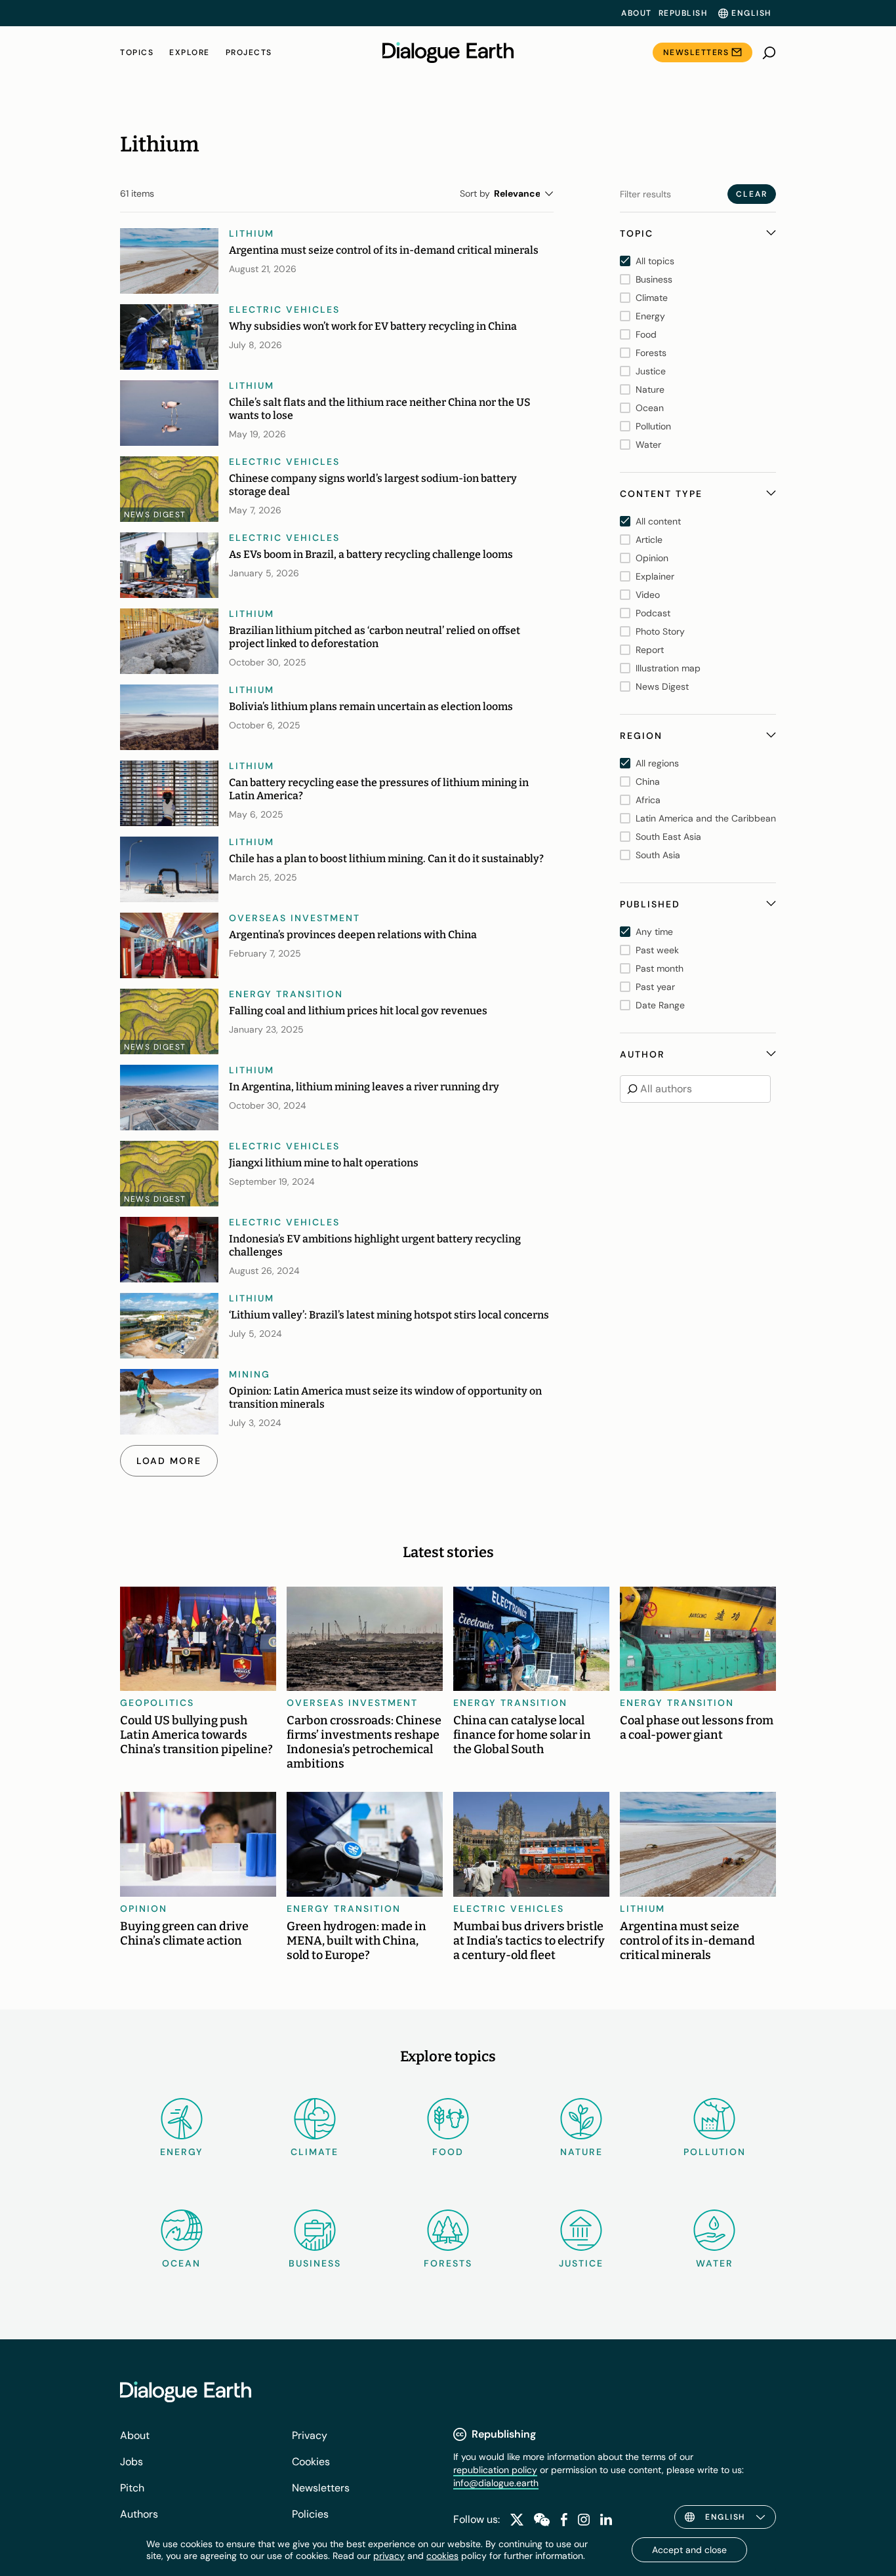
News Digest (155, 515)
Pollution (715, 2152)
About (637, 13)
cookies (442, 2556)
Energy (182, 2152)
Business (315, 2263)
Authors (139, 2514)
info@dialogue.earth (496, 2483)
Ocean (181, 2263)
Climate (315, 2152)
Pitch (132, 2488)
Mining (250, 1374)
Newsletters (696, 52)
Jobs (132, 2462)
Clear (752, 194)
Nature (581, 2152)
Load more (169, 1461)
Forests (448, 2263)
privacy (389, 2556)
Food (448, 2152)
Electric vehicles (284, 309)
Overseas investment (295, 918)
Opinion (144, 1909)
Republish (683, 13)
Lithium (252, 233)
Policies (310, 2514)
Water (715, 2263)
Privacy (310, 2435)
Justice (581, 2263)
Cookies (311, 2462)
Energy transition (286, 994)
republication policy (495, 2470)
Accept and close (689, 2550)
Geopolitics (157, 1703)
